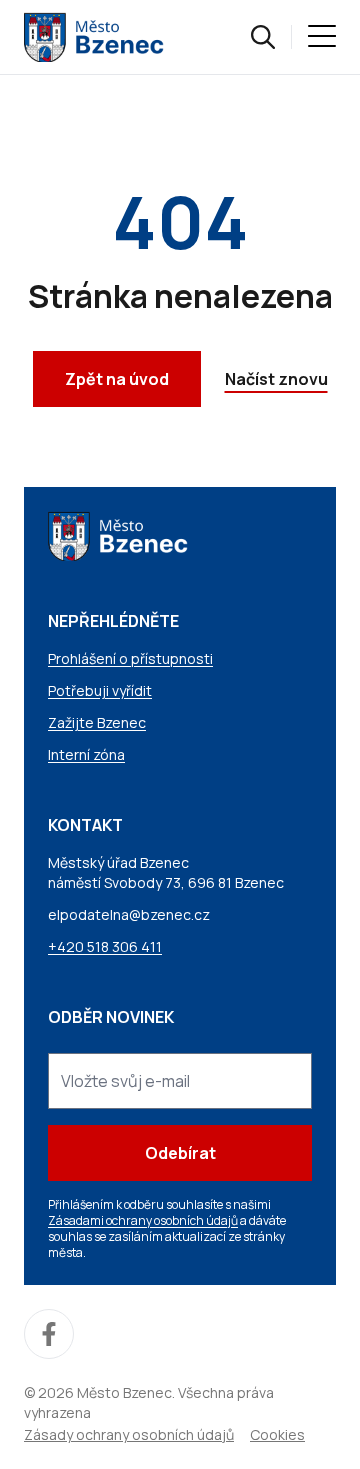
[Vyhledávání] (263, 37)
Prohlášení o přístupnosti (130, 658)
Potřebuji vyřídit (100, 690)
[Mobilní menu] (322, 37)
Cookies (277, 1434)
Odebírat (180, 1153)
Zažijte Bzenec (97, 722)
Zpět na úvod (117, 379)
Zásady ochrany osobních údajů (129, 1434)
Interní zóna (86, 754)
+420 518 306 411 (105, 946)
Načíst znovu (276, 379)
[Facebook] (49, 1334)
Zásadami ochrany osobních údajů (143, 1220)
